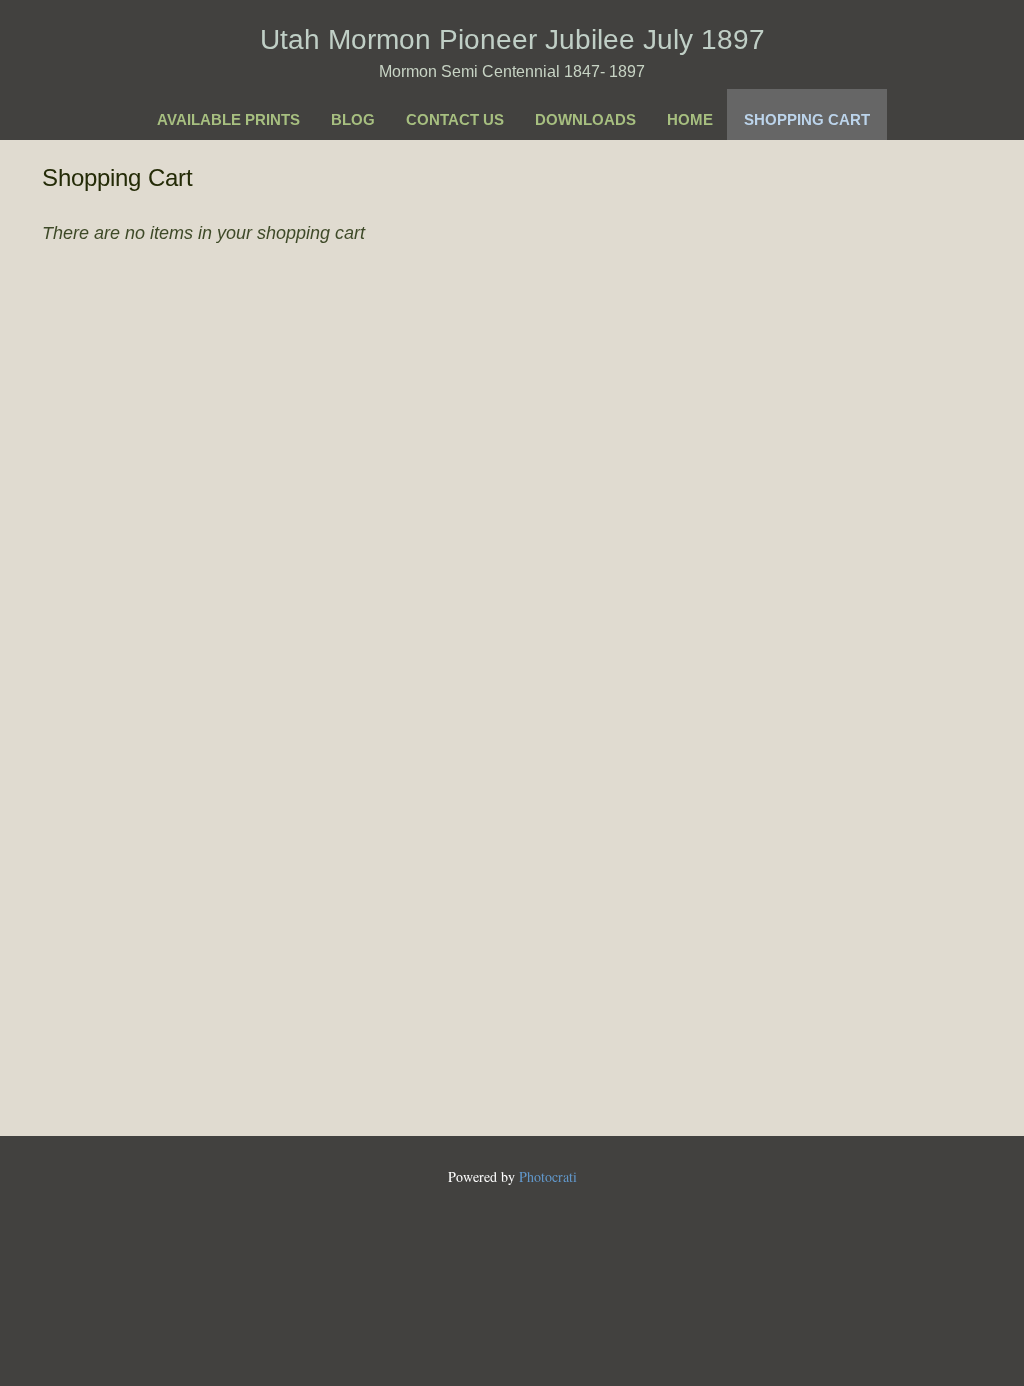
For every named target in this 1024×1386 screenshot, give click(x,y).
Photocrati (548, 1176)
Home (690, 119)
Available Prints (228, 119)
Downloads (585, 119)
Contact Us (455, 119)
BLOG (353, 119)
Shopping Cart (807, 119)
